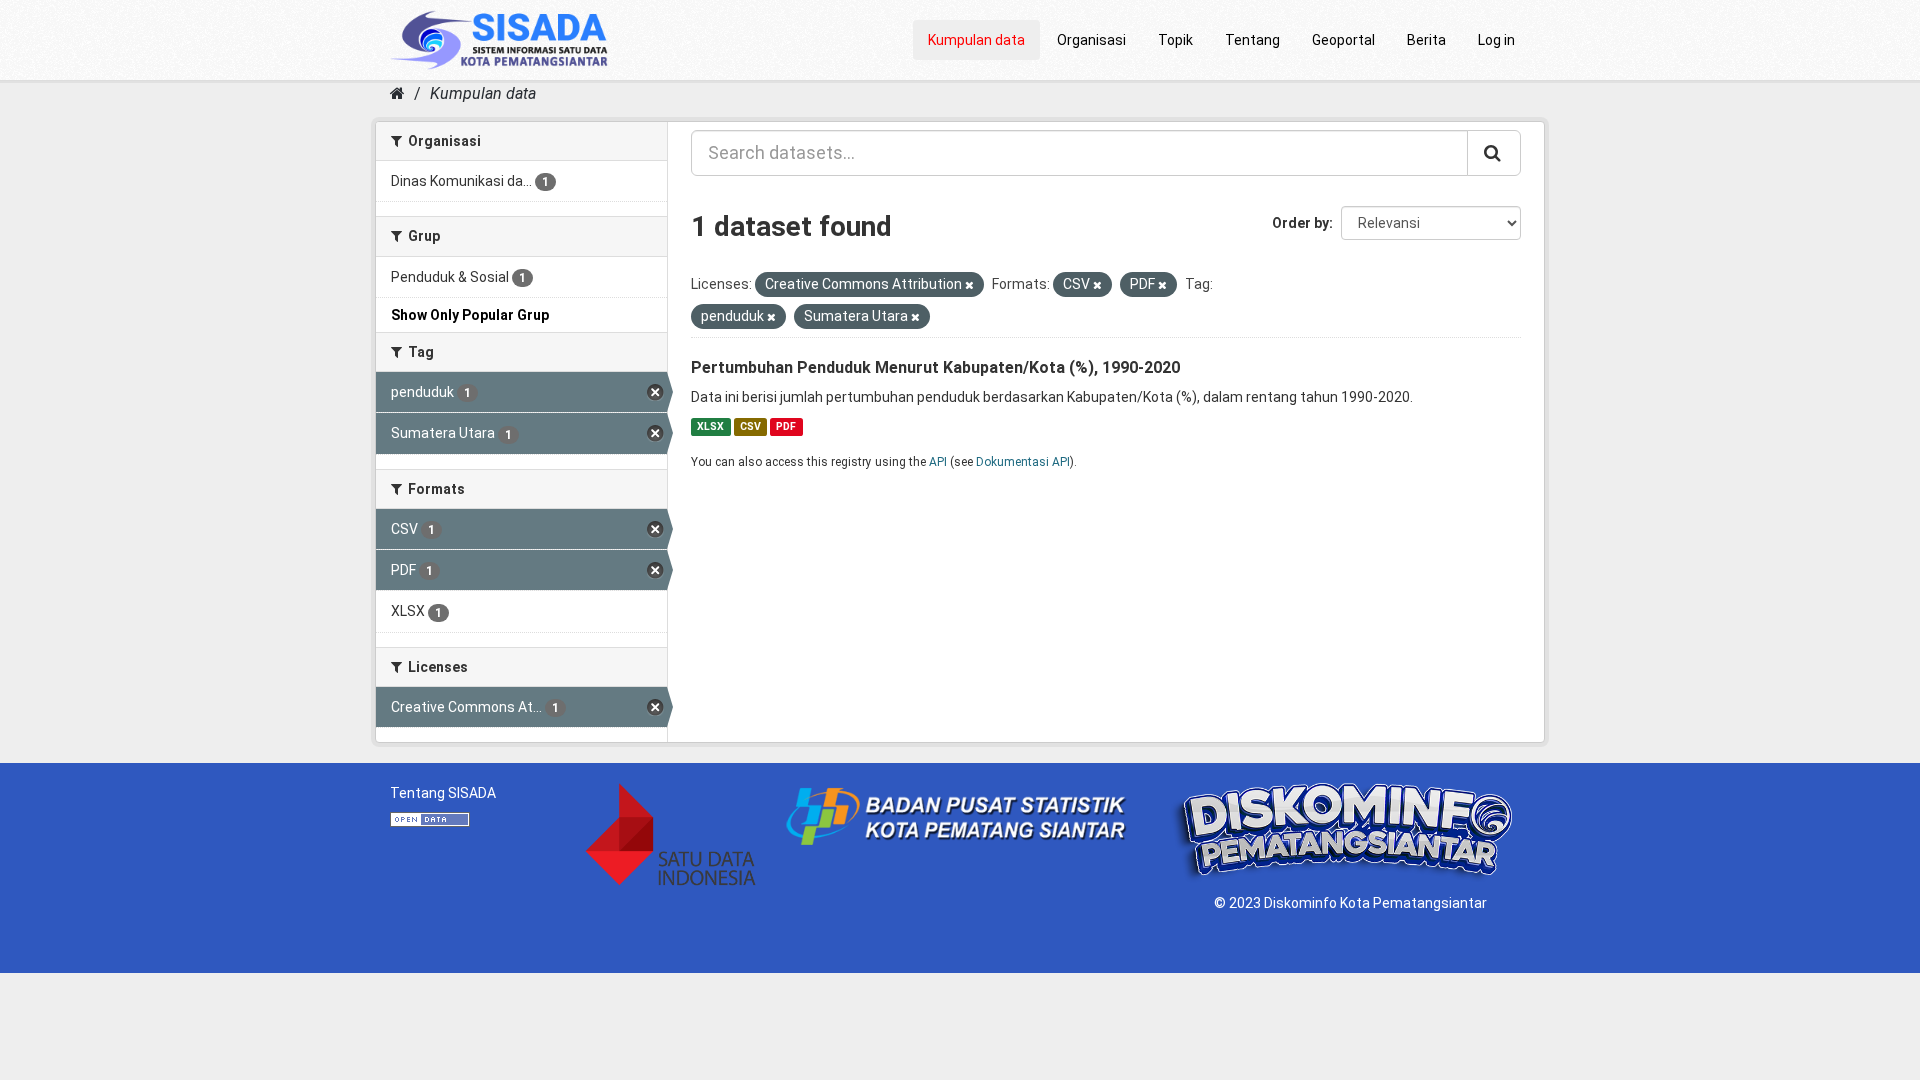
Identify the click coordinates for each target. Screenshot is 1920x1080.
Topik (1175, 40)
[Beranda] (397, 93)
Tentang (1252, 40)
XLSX (710, 426)
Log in (1496, 40)
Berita (1426, 40)
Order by (1300, 223)
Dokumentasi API (1023, 462)
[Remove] (969, 285)
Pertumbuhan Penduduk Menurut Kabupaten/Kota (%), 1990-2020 (935, 367)
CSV (750, 426)
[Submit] (1494, 153)
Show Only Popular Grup (470, 315)
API (938, 462)
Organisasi (1091, 40)
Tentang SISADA (443, 793)
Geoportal (1343, 40)
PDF (786, 426)
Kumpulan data (976, 40)
